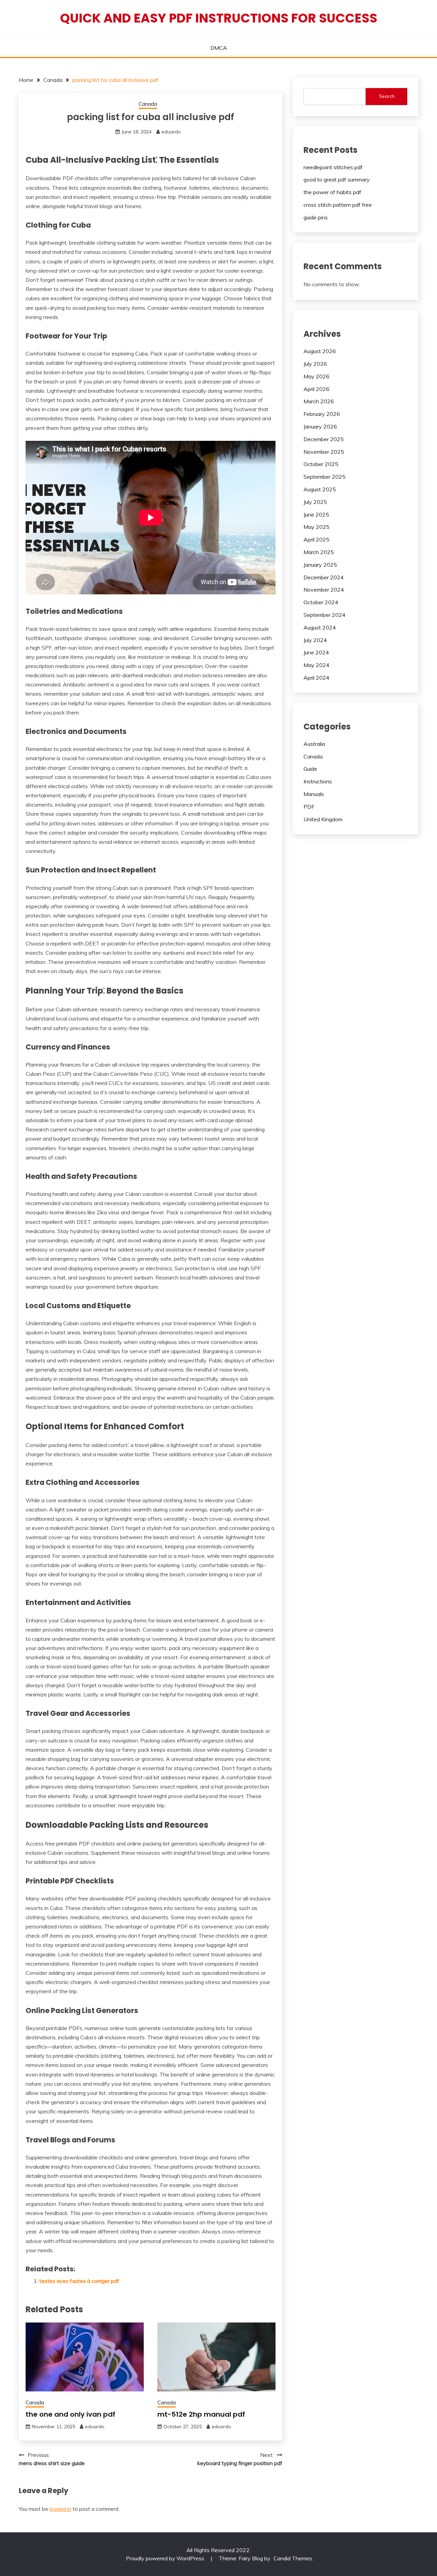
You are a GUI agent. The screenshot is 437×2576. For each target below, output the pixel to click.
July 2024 (315, 640)
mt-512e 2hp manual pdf (201, 2414)
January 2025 (320, 565)
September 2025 (325, 477)
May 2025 (316, 527)
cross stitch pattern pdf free (338, 205)
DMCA (219, 48)
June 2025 (316, 515)
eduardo (171, 132)
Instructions (318, 781)
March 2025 (319, 552)
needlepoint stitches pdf (333, 167)
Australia (314, 744)
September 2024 (325, 615)
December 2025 (324, 439)
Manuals (314, 794)
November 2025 (324, 452)
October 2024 (321, 602)
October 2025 (321, 464)
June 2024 (316, 652)
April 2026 (316, 389)
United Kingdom (323, 819)
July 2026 (315, 364)
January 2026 (320, 426)
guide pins (316, 217)
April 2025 (316, 539)
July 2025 (315, 502)
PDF (309, 807)
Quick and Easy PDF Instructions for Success (219, 18)
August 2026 (320, 351)
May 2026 (316, 376)
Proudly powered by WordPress (166, 2558)
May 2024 (316, 665)
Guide (310, 769)
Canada (148, 104)
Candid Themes (293, 2558)
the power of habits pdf (332, 192)
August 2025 (320, 489)
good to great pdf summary (337, 179)
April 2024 (316, 678)
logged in (60, 2509)
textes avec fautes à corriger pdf (79, 2281)
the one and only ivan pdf (71, 2414)
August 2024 (320, 627)
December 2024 (324, 577)
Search (387, 96)
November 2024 (324, 590)
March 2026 (319, 401)
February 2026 (322, 414)
